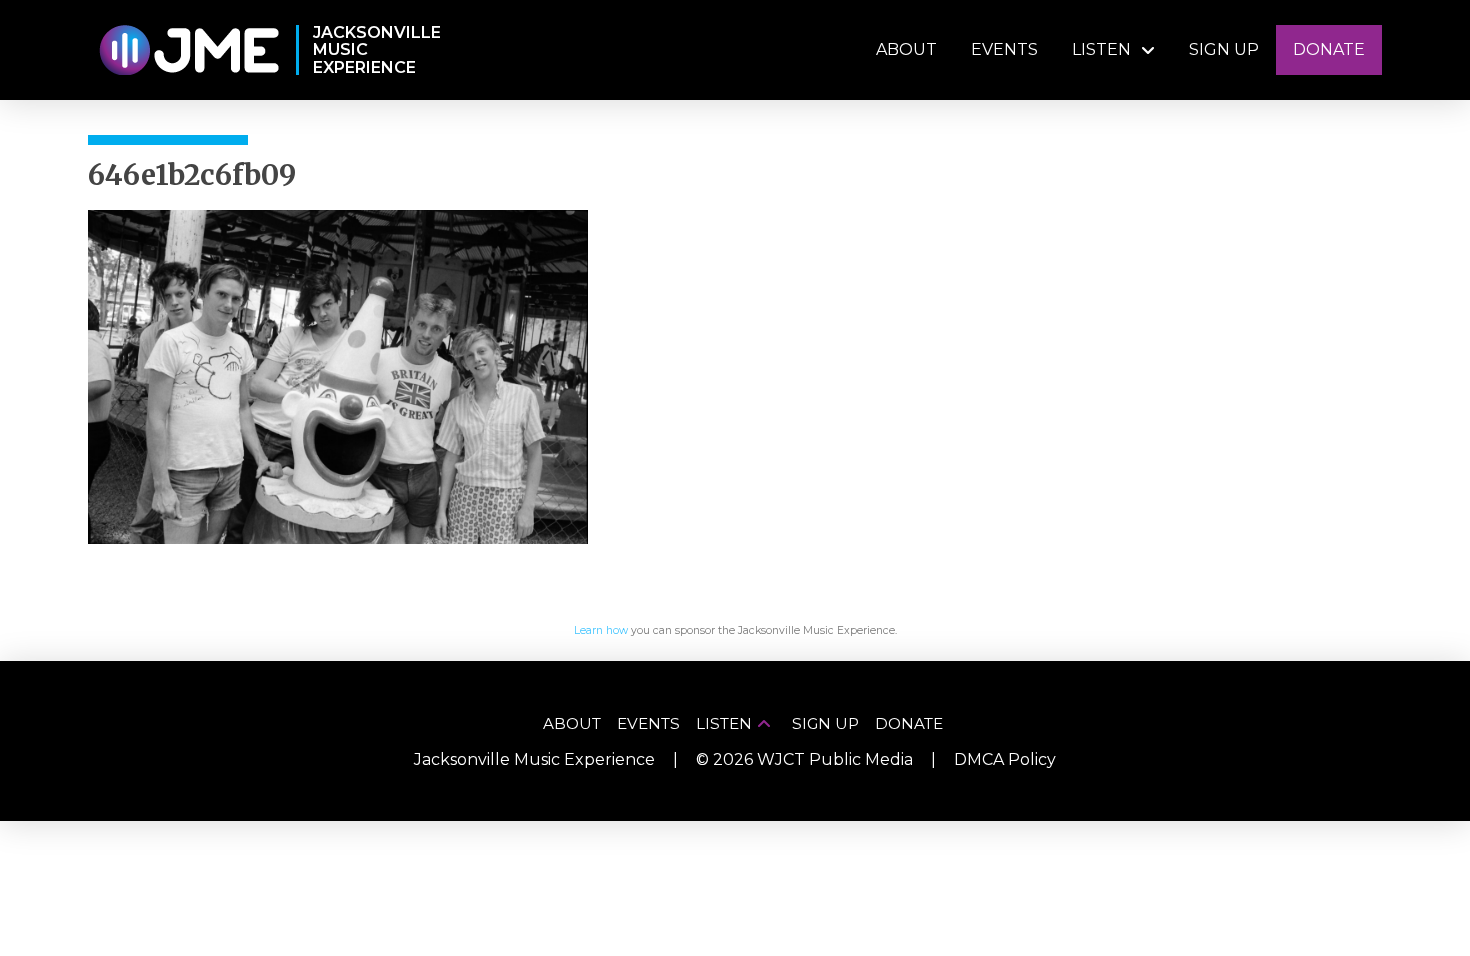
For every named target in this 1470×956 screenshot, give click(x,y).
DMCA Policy (1005, 759)
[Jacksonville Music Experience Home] (188, 50)
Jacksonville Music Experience (534, 759)
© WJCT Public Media (804, 759)
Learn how (601, 630)
